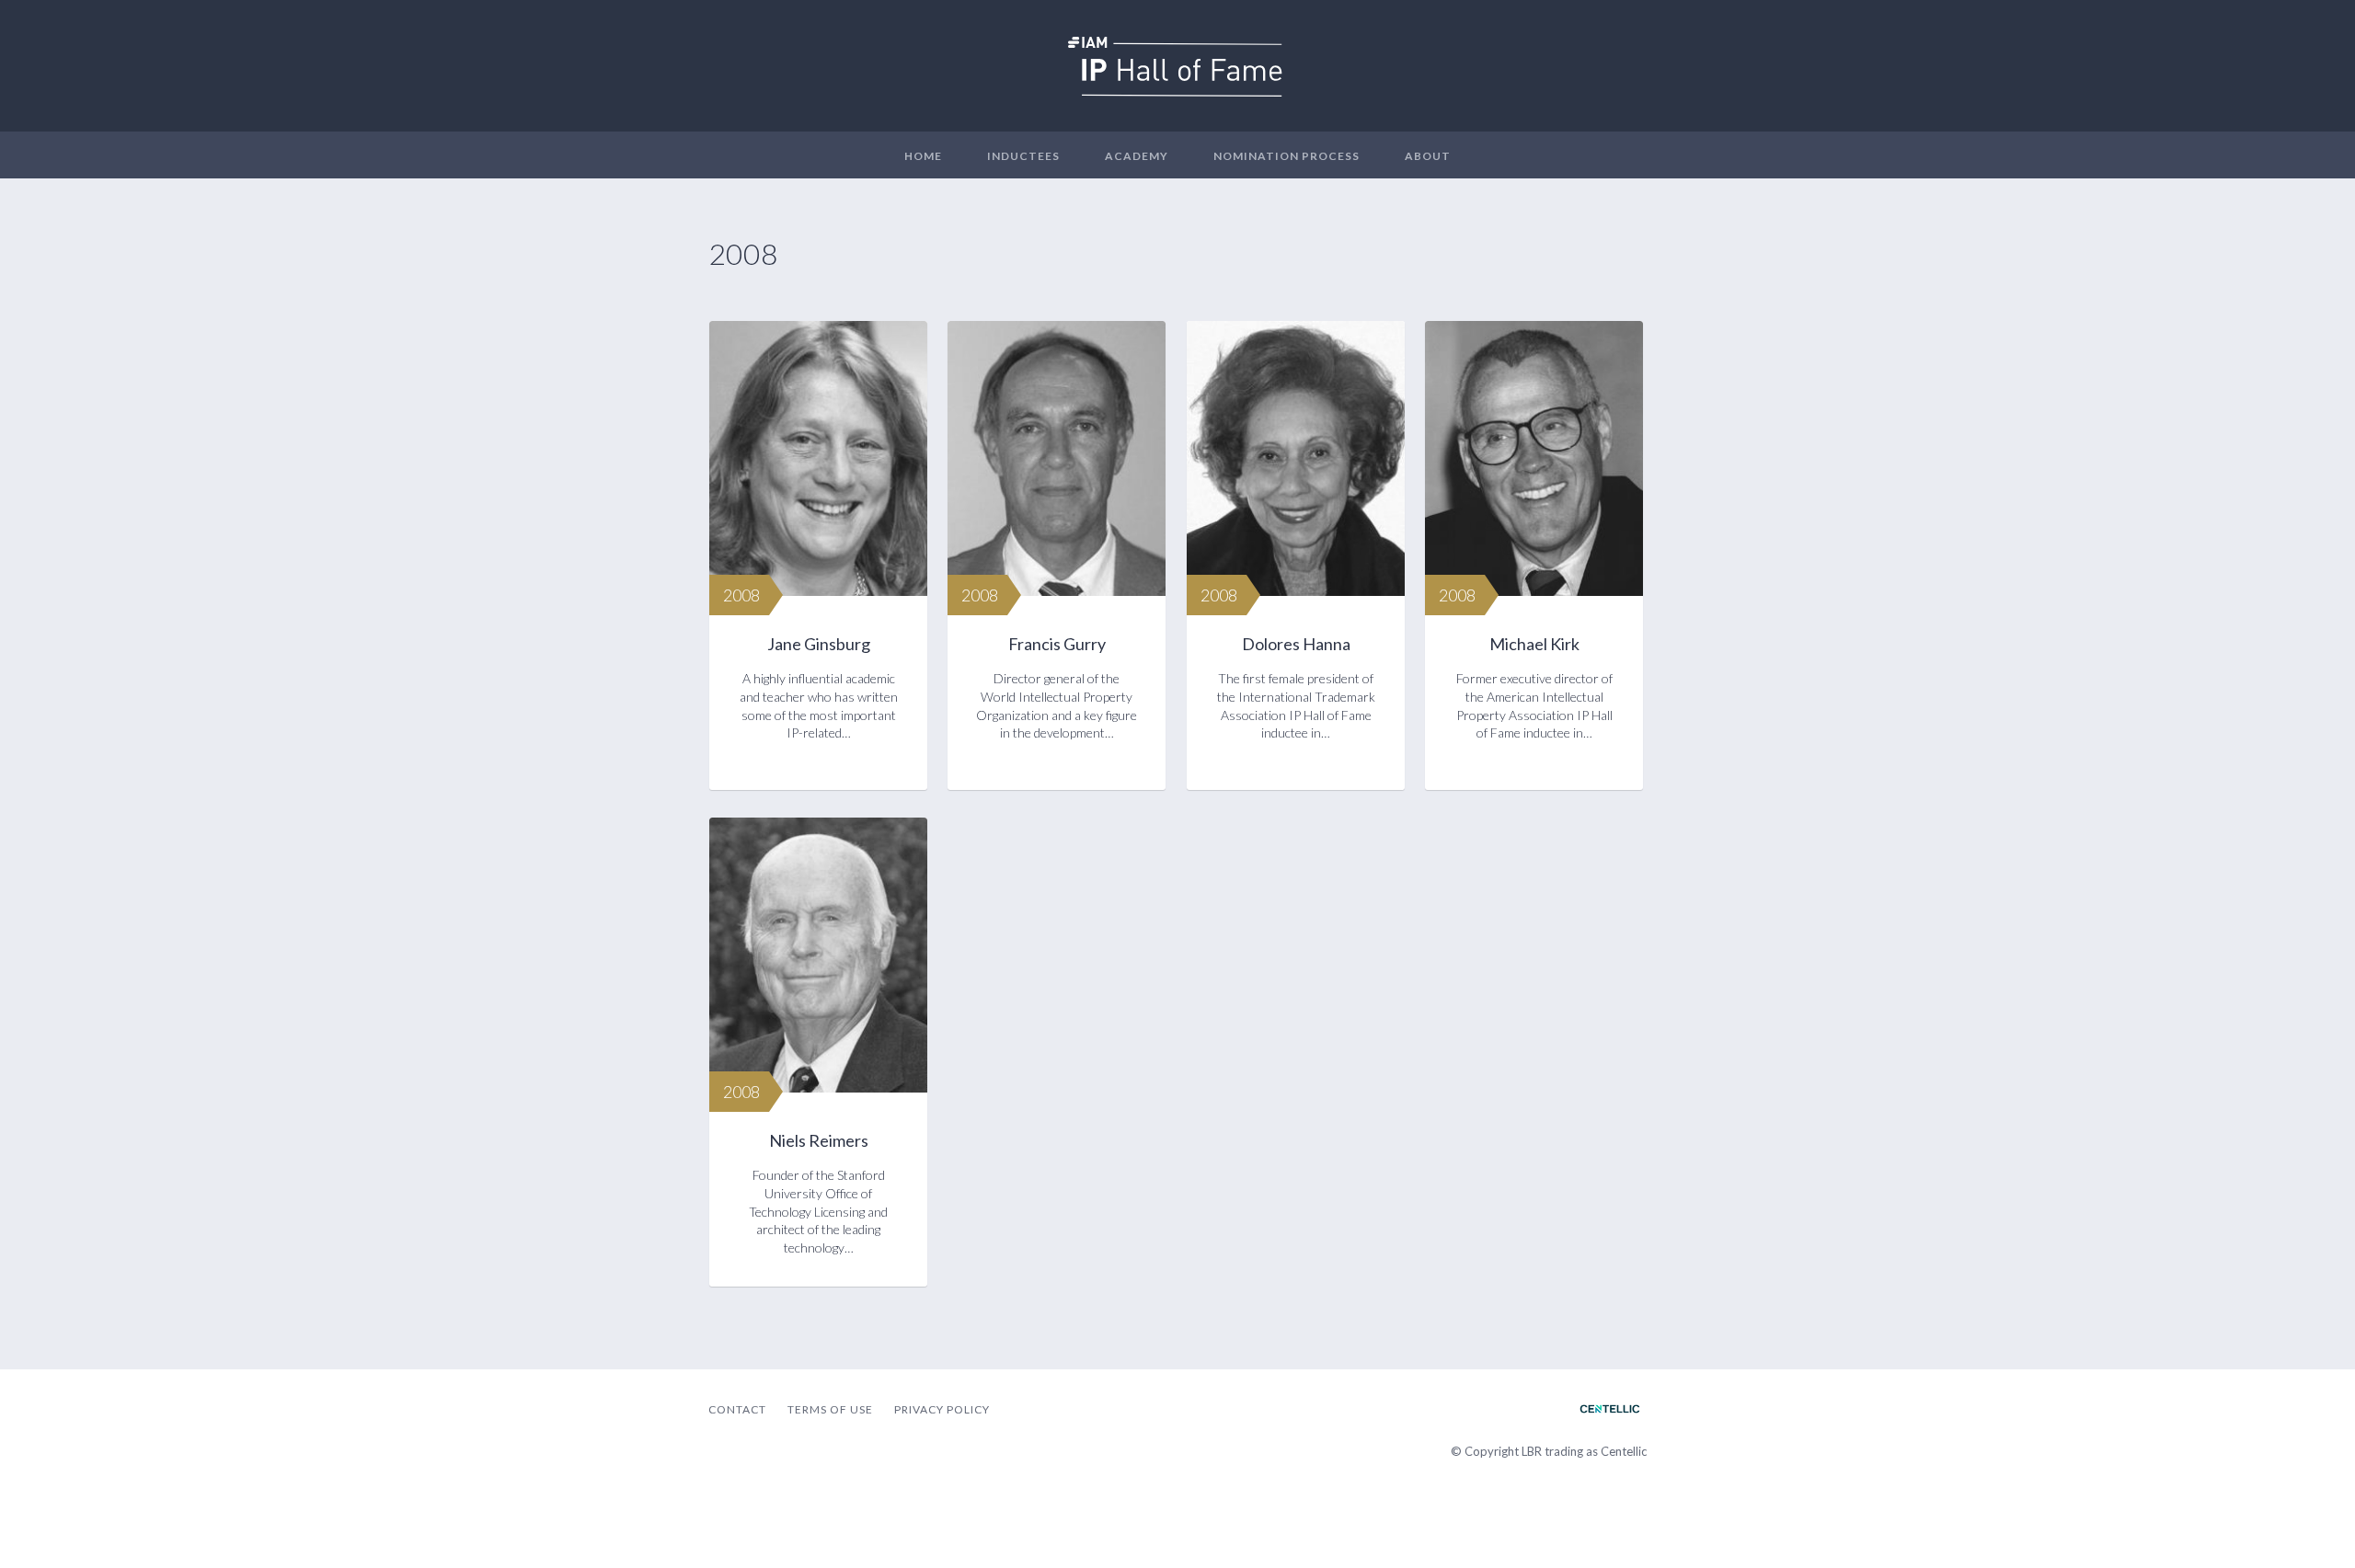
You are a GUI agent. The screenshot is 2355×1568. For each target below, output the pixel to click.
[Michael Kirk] (1534, 458)
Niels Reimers (819, 1140)
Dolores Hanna (1296, 644)
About (1428, 156)
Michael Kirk (1534, 644)
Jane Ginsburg (819, 644)
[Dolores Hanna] (1296, 458)
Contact (737, 1409)
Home (923, 156)
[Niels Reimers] (818, 955)
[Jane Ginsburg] (818, 458)
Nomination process (1287, 156)
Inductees (1023, 156)
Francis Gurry (1057, 644)
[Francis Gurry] (1057, 458)
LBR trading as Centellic (1584, 1451)
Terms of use (830, 1409)
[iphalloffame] (1177, 91)
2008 (741, 595)
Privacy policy (942, 1409)
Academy (1137, 156)
